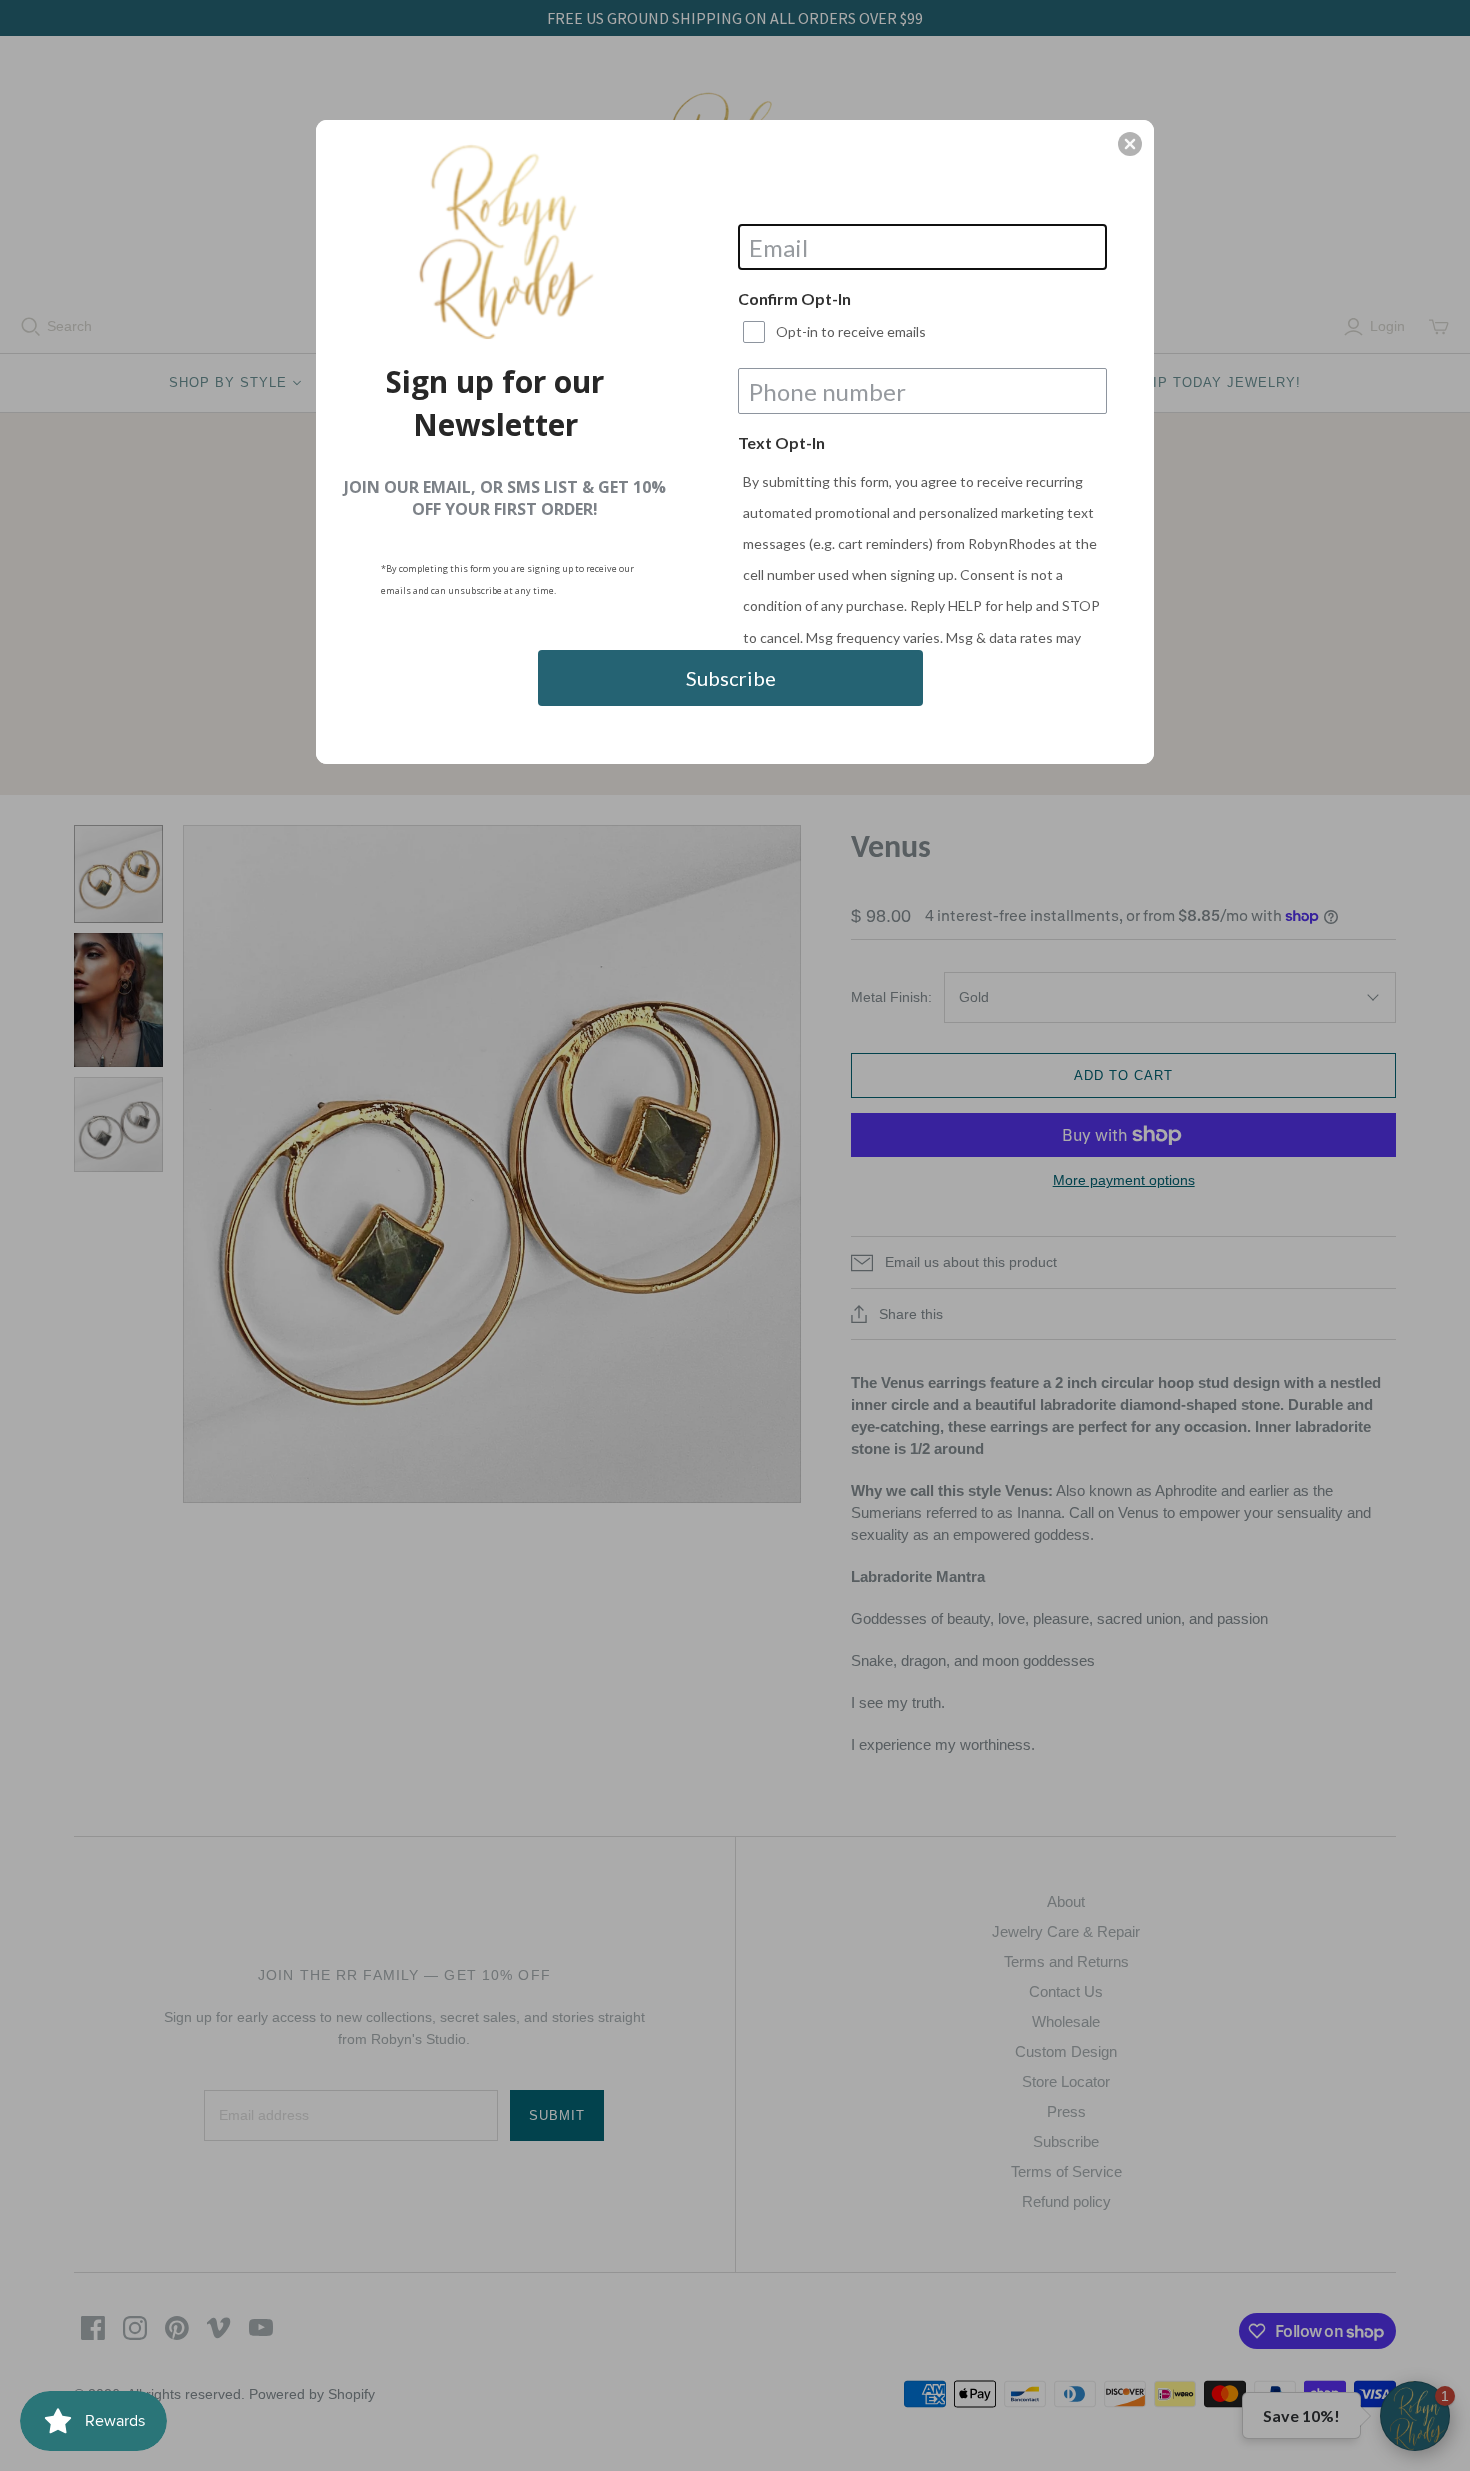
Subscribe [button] (731, 678)
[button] (1130, 144)
